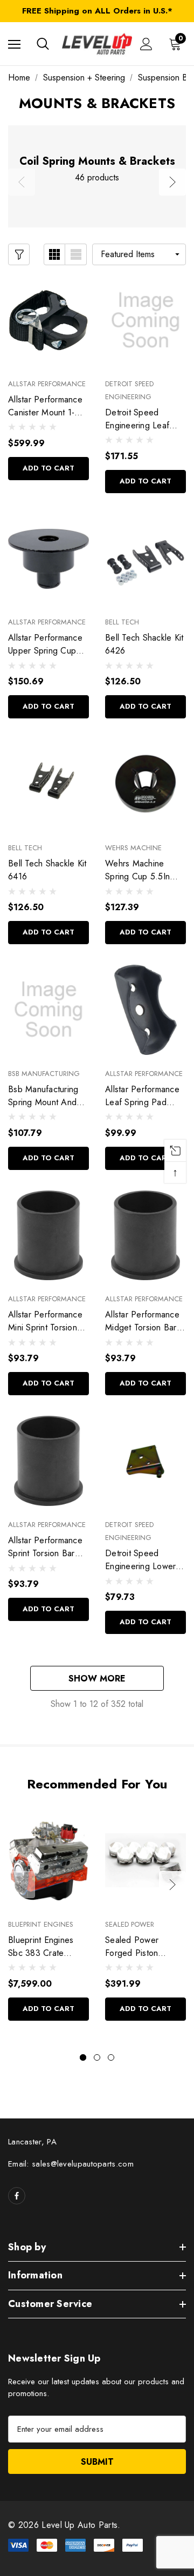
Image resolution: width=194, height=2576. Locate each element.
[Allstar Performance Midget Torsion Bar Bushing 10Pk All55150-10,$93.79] (145, 1236)
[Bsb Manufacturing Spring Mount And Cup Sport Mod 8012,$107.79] (48, 1010)
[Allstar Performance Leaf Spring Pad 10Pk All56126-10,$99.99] (145, 1010)
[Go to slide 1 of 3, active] (83, 2057)
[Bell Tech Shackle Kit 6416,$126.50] (48, 784)
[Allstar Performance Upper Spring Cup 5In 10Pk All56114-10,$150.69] (48, 559)
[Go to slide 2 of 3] (97, 2057)
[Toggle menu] (14, 44)
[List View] (76, 254)
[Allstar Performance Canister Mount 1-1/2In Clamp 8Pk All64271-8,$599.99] (48, 320)
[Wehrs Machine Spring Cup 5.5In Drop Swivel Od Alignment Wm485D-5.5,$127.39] (145, 784)
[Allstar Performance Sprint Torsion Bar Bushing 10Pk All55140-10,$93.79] (48, 1461)
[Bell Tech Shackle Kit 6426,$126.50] (145, 559)
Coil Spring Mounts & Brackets (97, 162)
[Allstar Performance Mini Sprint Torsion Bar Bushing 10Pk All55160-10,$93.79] (48, 1236)
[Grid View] (54, 254)
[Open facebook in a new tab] (17, 2196)
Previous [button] (22, 182)
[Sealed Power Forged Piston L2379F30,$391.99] (145, 1861)
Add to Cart (48, 468)
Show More (97, 1679)
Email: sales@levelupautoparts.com (71, 2164)
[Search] (43, 44)
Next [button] (172, 182)
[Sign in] (146, 44)
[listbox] (139, 254)
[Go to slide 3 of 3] (111, 2057)
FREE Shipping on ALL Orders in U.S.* (97, 11)
